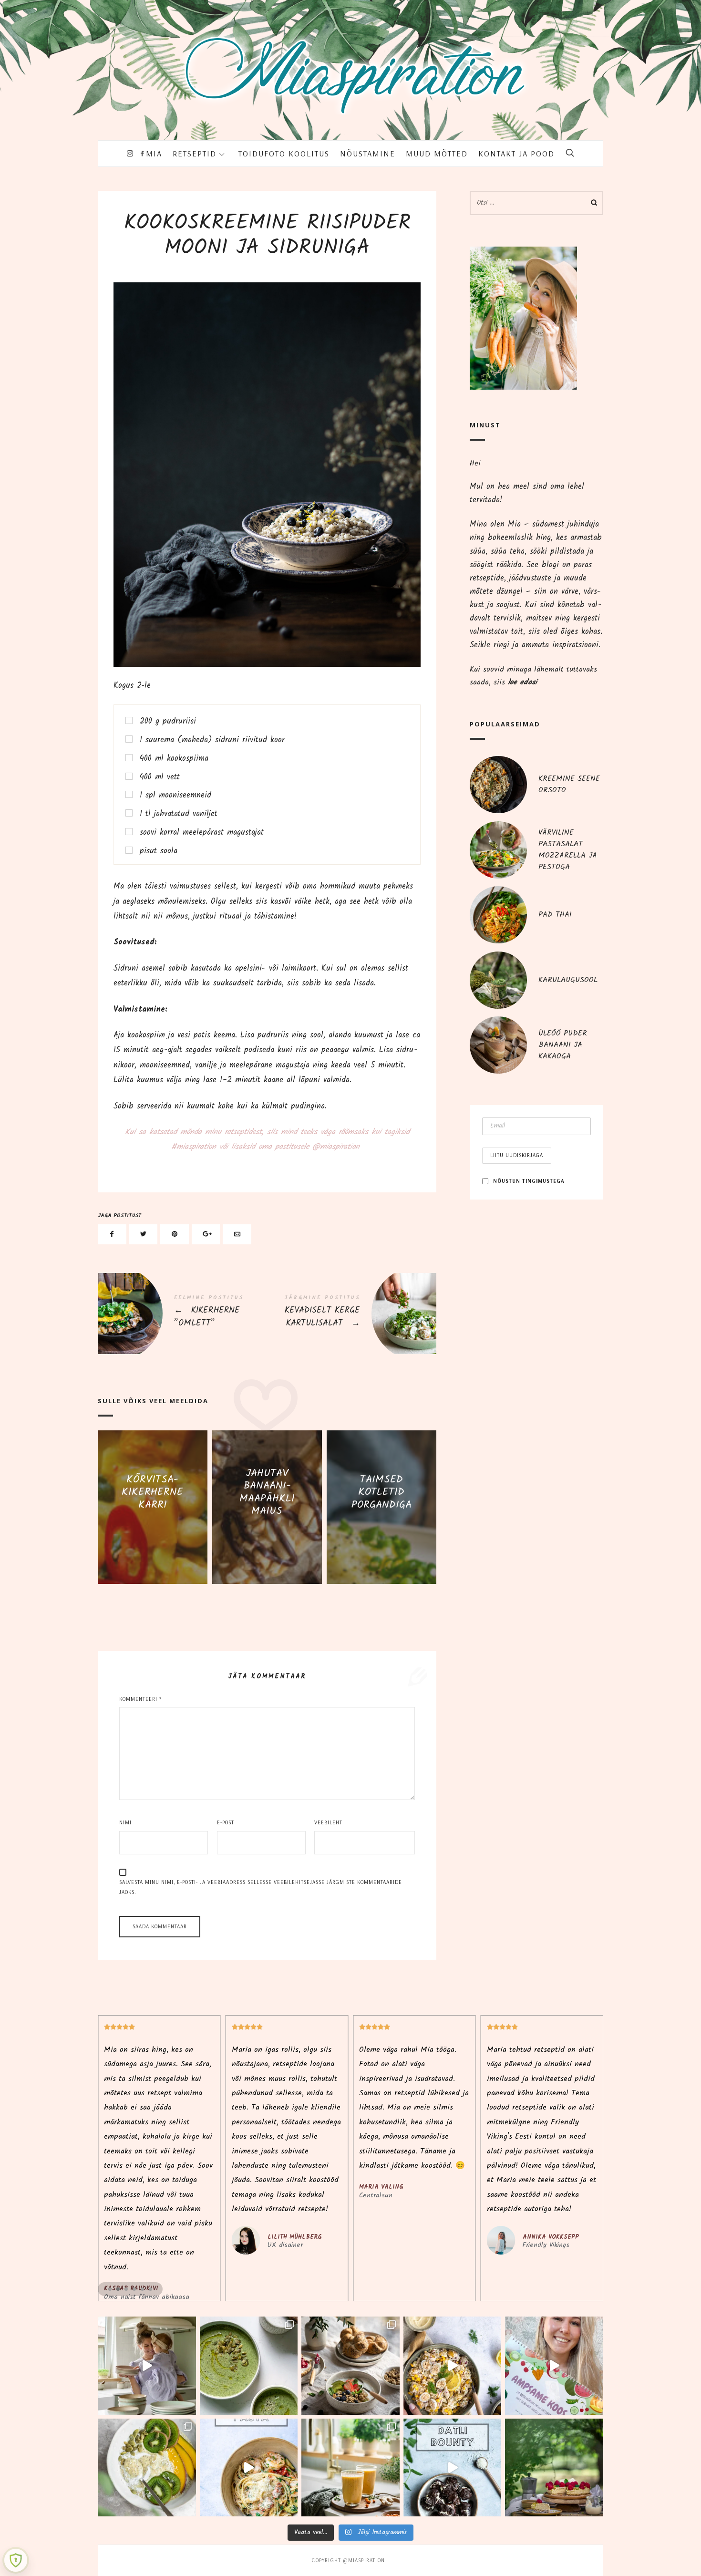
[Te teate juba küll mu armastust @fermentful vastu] (350, 2468)
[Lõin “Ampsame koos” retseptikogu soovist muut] (147, 2366)
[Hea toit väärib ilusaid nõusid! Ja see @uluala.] (350, 2366)
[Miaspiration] (350, 63)
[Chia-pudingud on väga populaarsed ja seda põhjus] (147, 2468)
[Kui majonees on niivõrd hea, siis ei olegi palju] (453, 2366)
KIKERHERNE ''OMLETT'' (182, 1314)
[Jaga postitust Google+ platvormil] (206, 1235)
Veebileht (328, 1822)
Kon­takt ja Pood (516, 153)
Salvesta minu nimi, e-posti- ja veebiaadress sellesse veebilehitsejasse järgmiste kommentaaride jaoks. (261, 1887)
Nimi (125, 1822)
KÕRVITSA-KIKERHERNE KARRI (152, 1492)
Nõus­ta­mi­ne (368, 153)
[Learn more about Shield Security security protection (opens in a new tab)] (16, 2560)
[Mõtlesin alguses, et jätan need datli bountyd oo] (453, 2468)
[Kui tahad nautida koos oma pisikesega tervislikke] (554, 2366)
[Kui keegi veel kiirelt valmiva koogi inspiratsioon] (554, 2468)
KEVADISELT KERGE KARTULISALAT (352, 1314)
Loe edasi (153, 1531)
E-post (226, 1822)
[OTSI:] (536, 203)
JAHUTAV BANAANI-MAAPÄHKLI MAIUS (267, 1492)
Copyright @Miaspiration (348, 2560)
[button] (110, 2289)
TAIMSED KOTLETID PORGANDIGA (381, 1492)
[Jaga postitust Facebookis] (112, 1235)
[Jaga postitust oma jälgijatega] (144, 1235)
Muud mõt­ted (437, 153)
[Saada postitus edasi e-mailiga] (237, 1235)
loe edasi (522, 682)
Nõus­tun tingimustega (529, 1181)
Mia (154, 153)
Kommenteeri (140, 1699)
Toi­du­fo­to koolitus (284, 153)
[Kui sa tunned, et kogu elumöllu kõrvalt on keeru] (249, 2366)
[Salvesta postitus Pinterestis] (175, 1235)
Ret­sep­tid (195, 153)
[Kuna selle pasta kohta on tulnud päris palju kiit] (249, 2468)
